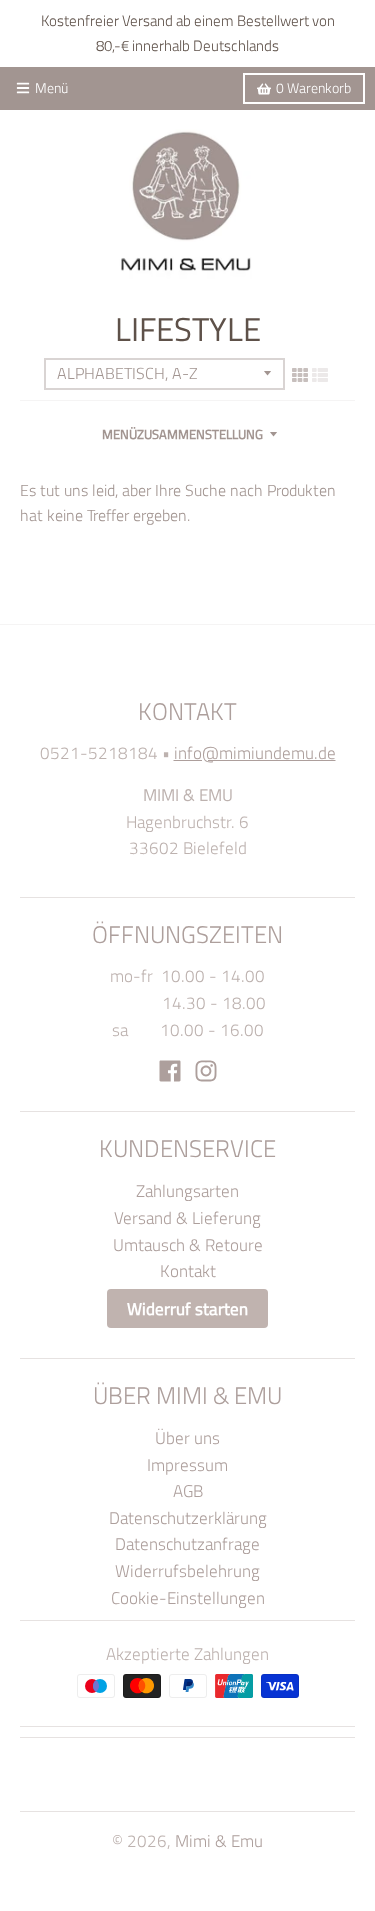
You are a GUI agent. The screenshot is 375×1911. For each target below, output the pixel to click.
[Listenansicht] (320, 375)
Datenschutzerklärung (188, 1517)
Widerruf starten (187, 1308)
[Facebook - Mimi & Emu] (170, 1071)
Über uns (187, 1437)
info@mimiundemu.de (255, 752)
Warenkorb (313, 88)
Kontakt (188, 1270)
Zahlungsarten (187, 1190)
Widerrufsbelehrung (187, 1570)
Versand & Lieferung (187, 1217)
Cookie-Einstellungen (188, 1597)
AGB (188, 1490)
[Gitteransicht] (300, 375)
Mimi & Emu (219, 1840)
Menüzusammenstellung (182, 434)
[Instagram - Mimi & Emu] (206, 1071)
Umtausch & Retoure (188, 1244)
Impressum (187, 1464)
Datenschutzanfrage (187, 1543)
